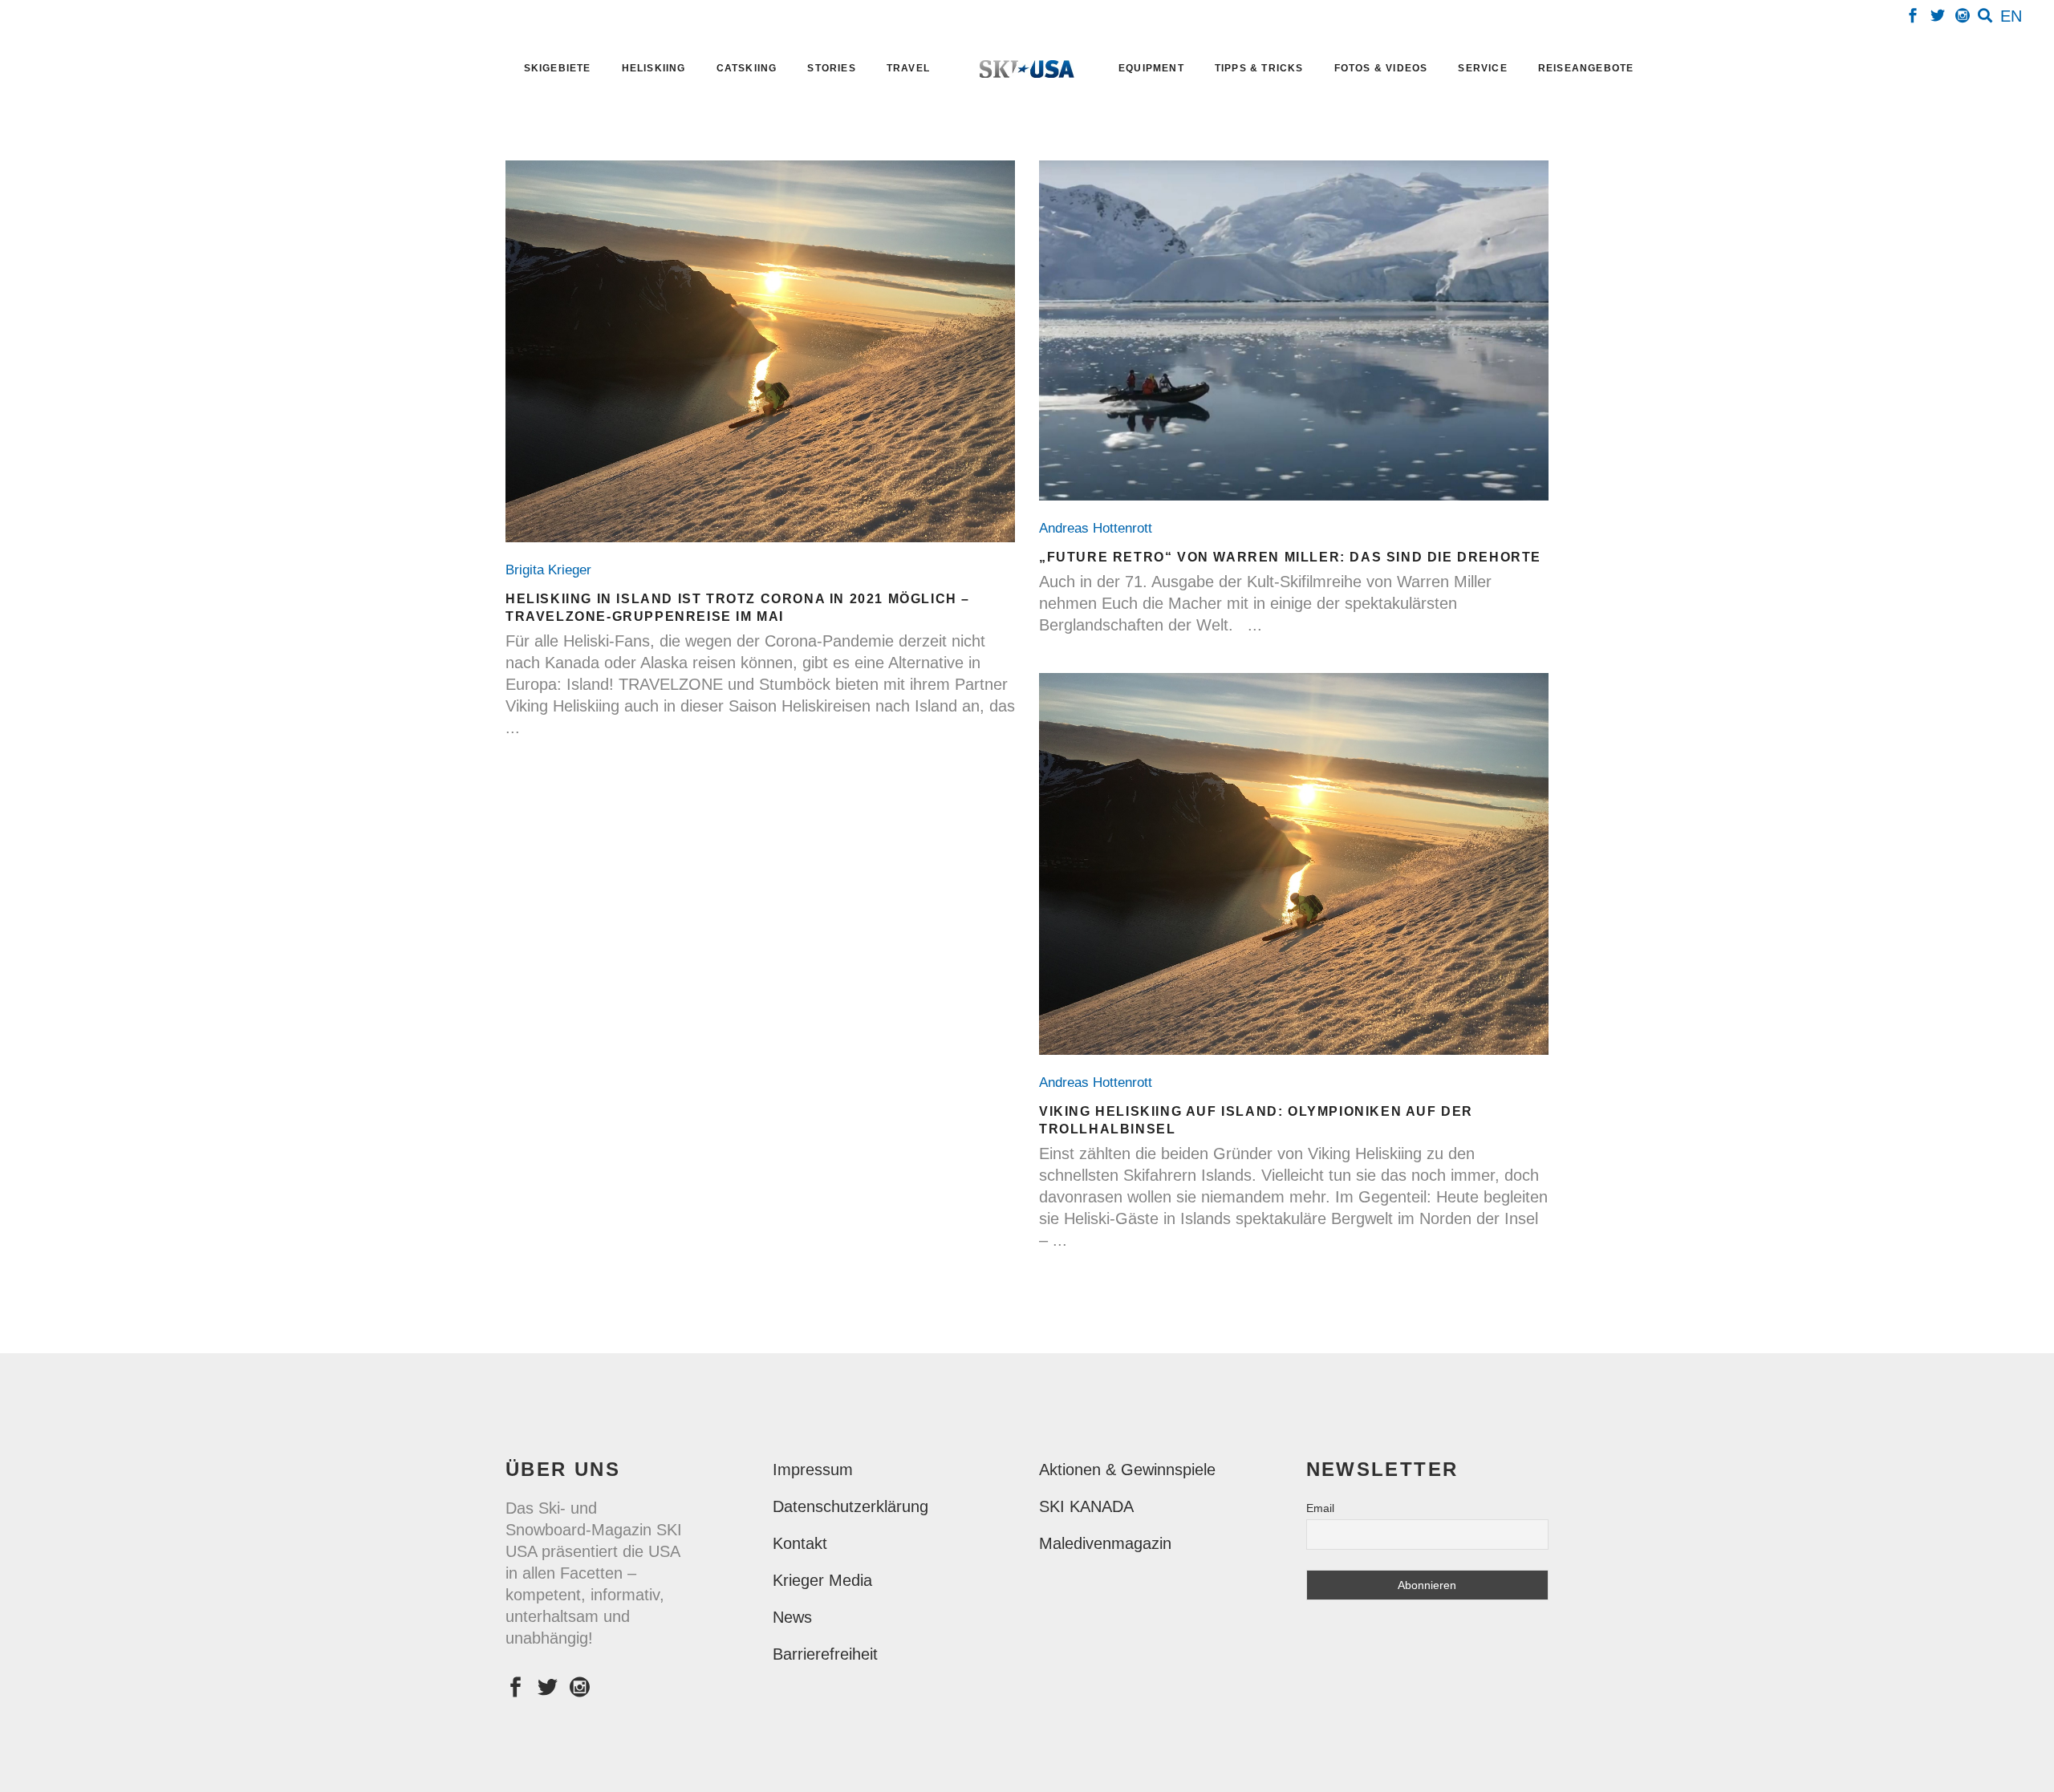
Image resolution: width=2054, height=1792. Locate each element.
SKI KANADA (1086, 1506)
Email (1320, 1508)
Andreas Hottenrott (1100, 528)
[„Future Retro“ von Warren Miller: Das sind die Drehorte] (1294, 330)
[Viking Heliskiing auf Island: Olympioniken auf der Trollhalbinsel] (1294, 864)
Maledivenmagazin (1105, 1543)
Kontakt (800, 1543)
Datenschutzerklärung (850, 1506)
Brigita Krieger (552, 570)
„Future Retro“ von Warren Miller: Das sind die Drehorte (1290, 557)
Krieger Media (822, 1580)
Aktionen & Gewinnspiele (1127, 1470)
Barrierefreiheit (825, 1654)
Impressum (813, 1470)
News (792, 1617)
